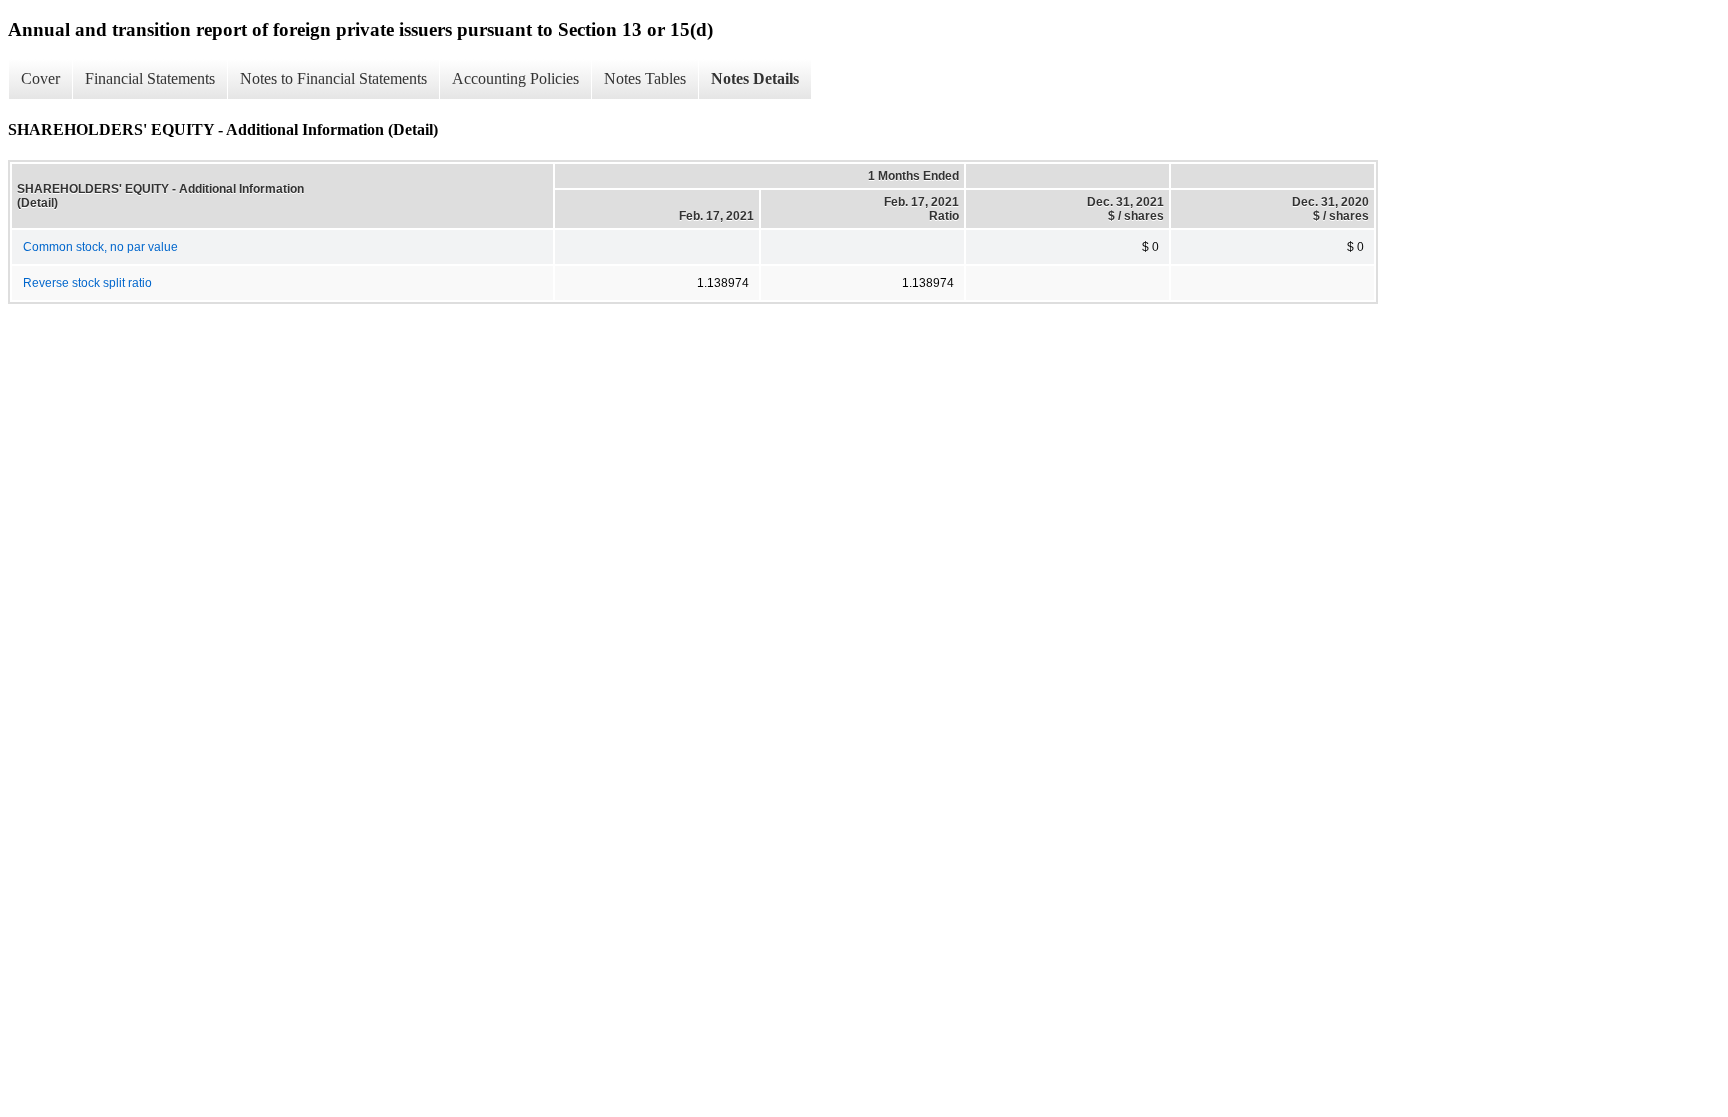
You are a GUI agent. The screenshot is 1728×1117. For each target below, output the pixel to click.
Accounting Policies (515, 78)
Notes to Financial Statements (333, 78)
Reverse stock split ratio (87, 283)
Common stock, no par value (100, 247)
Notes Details (755, 78)
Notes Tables (645, 78)
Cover (40, 78)
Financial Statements (150, 78)
